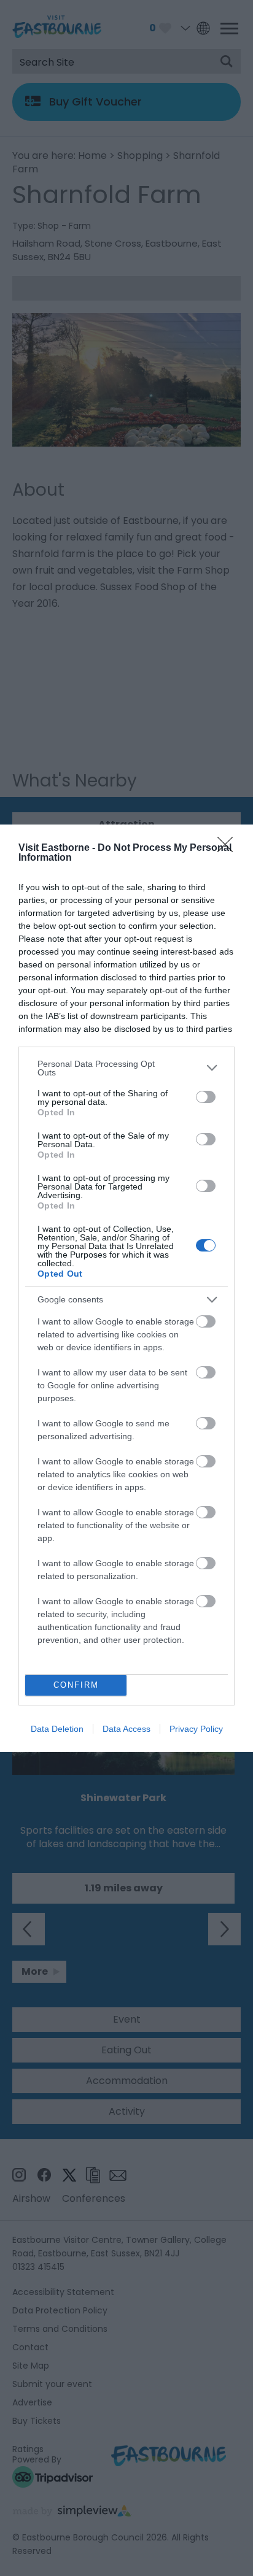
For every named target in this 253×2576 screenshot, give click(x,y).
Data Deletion (57, 1729)
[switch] (206, 1097)
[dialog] (126, 1288)
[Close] (229, 848)
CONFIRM (76, 1685)
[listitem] (126, 1068)
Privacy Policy (196, 1729)
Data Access (126, 1729)
